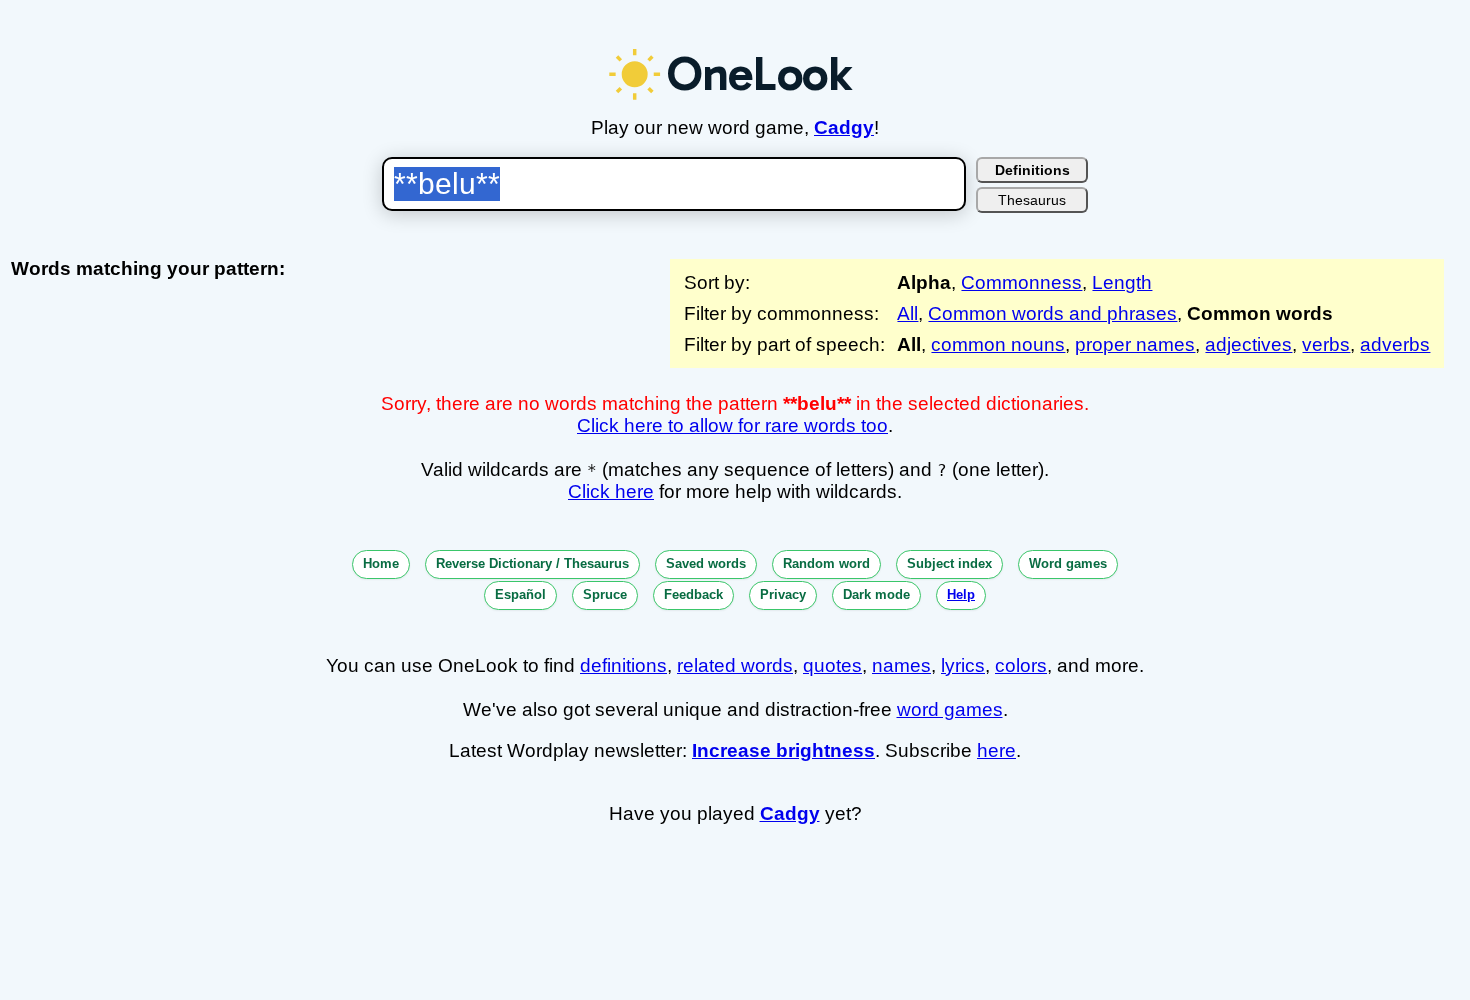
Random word (826, 563)
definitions (623, 665)
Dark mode (876, 594)
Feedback (693, 594)
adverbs (1395, 344)
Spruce (605, 594)
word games (950, 709)
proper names (1135, 344)
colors (1021, 665)
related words (735, 665)
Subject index (949, 563)
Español (520, 594)
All (907, 313)
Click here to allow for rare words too (732, 425)
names (901, 665)
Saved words (706, 563)
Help (961, 594)
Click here (611, 491)
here (996, 750)
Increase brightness (783, 750)
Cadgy (844, 127)
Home (381, 563)
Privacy (783, 594)
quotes (832, 665)
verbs (1326, 344)
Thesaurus (1032, 200)
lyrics (963, 665)
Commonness (1021, 282)
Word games (1068, 563)
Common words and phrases (1052, 313)
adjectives (1248, 344)
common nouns (998, 344)
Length (1122, 282)
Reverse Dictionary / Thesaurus (532, 563)
